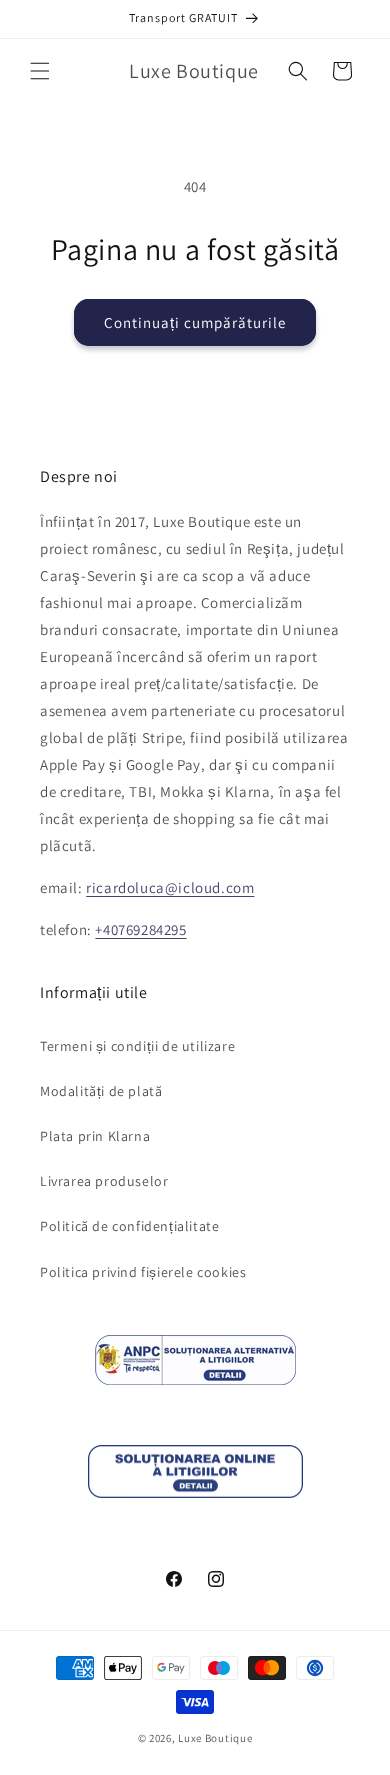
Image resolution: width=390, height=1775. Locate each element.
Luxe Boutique (215, 1738)
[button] (40, 71)
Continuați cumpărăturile (195, 322)
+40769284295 (140, 929)
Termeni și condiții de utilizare (137, 1046)
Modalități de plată (101, 1091)
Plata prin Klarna (95, 1136)
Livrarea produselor (104, 1181)
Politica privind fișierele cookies (143, 1272)
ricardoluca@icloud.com (170, 887)
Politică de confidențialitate (129, 1226)
